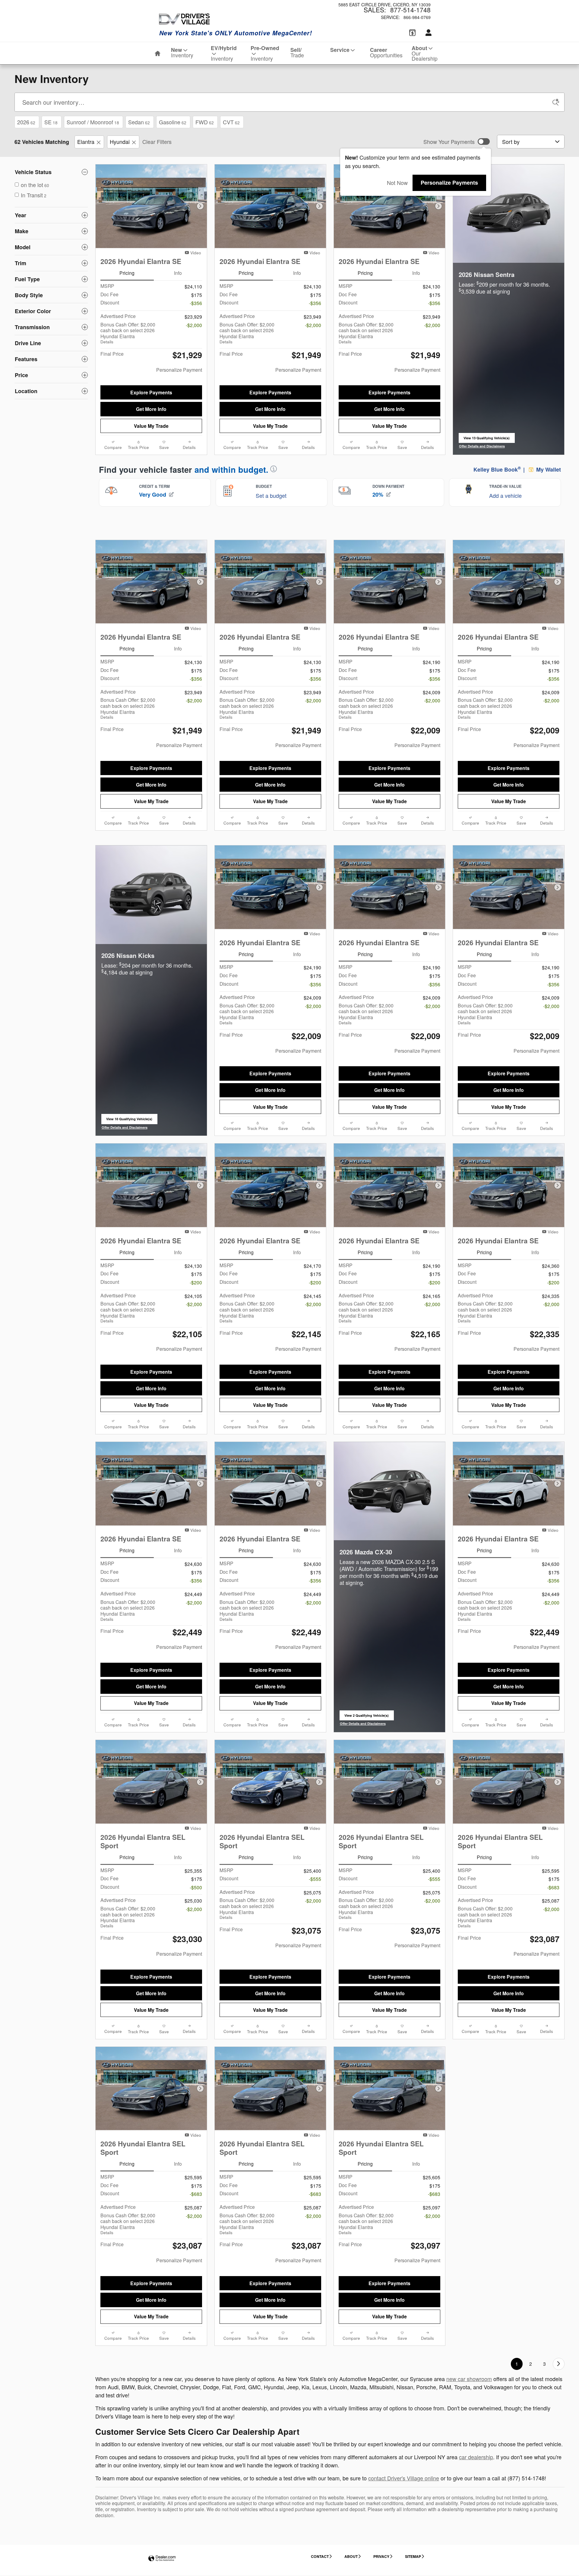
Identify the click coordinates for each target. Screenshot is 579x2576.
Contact (320, 2556)
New (182, 52)
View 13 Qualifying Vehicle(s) (487, 439)
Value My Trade (151, 426)
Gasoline (173, 122)
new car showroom (469, 2379)
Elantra (86, 142)
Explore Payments (151, 392)
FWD (205, 122)
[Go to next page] (559, 2364)
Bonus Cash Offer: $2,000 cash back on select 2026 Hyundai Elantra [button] (128, 333)
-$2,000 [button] (194, 325)
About (425, 53)
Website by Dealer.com (162, 2559)
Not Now (397, 183)
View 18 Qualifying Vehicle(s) (129, 1120)
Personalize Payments (449, 183)
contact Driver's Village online (404, 2478)
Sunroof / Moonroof (93, 122)
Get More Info (151, 409)
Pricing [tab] (127, 273)
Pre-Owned (265, 53)
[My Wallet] (412, 33)
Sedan (139, 122)
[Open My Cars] (427, 33)
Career (386, 52)
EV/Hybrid (224, 53)
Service (340, 50)
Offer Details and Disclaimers (482, 446)
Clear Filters (157, 142)
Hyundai (120, 142)
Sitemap (413, 2556)
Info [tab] (178, 273)
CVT (231, 122)
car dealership (476, 2457)
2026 (26, 122)
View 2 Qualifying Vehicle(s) (367, 1717)
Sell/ (297, 52)
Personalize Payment (179, 370)
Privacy (381, 2556)
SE (51, 122)
